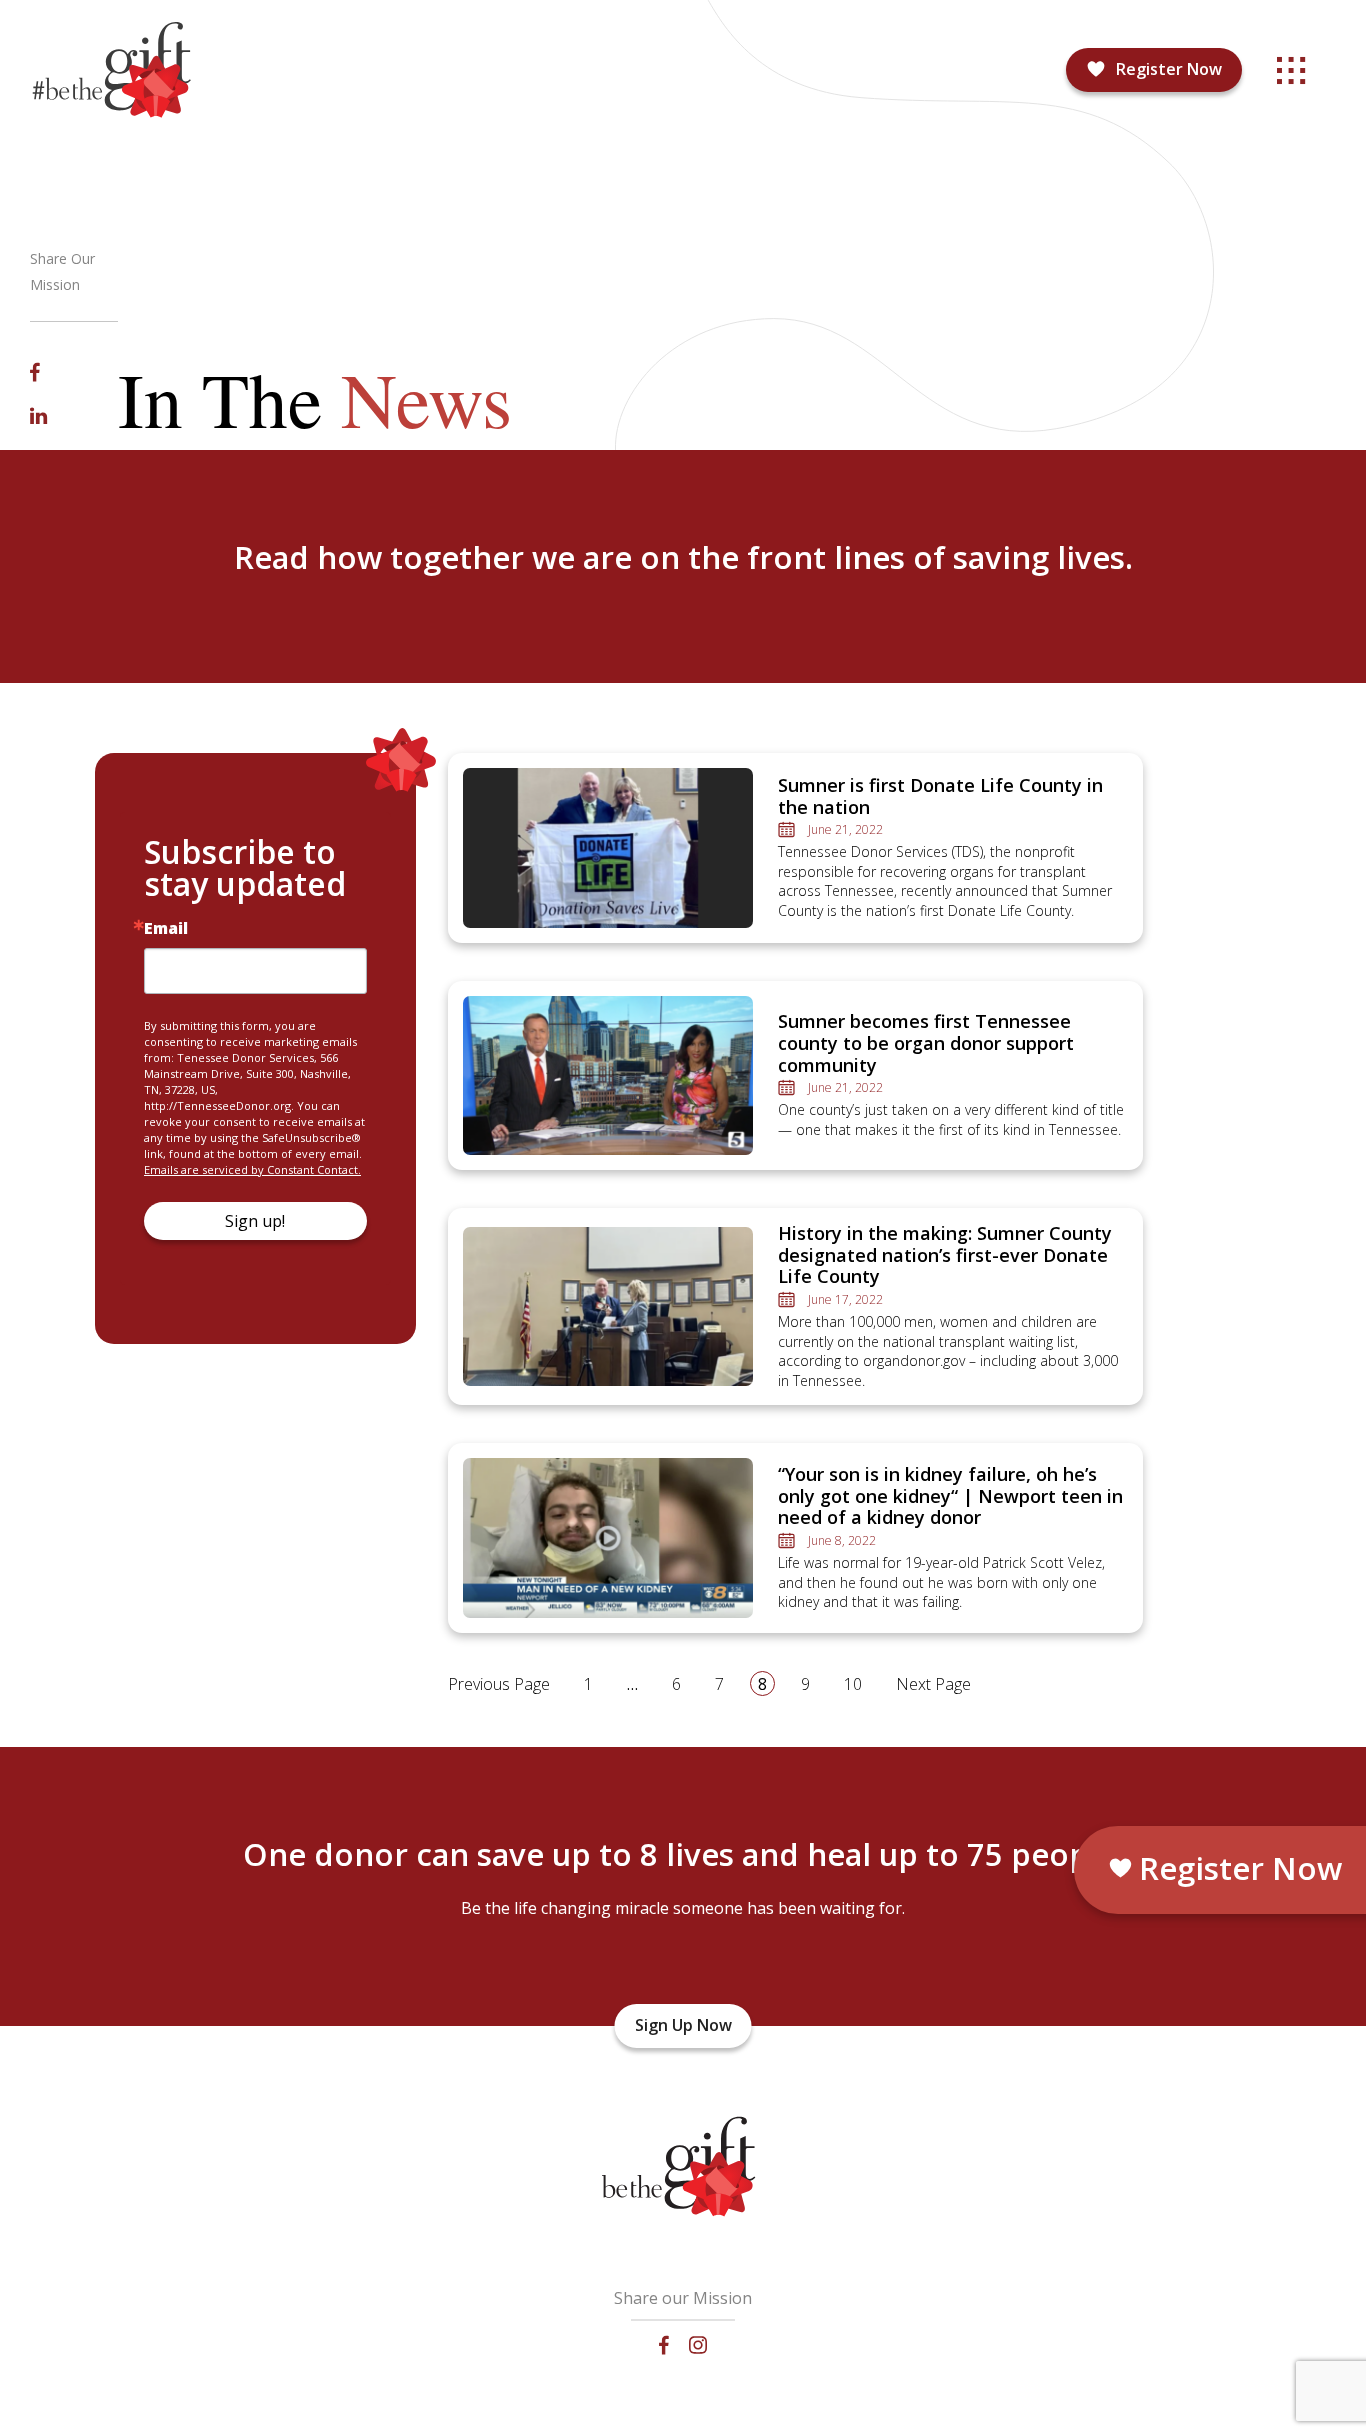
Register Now (1169, 69)
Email (166, 928)
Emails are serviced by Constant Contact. (252, 1169)
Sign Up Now (683, 2025)
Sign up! (255, 1221)
